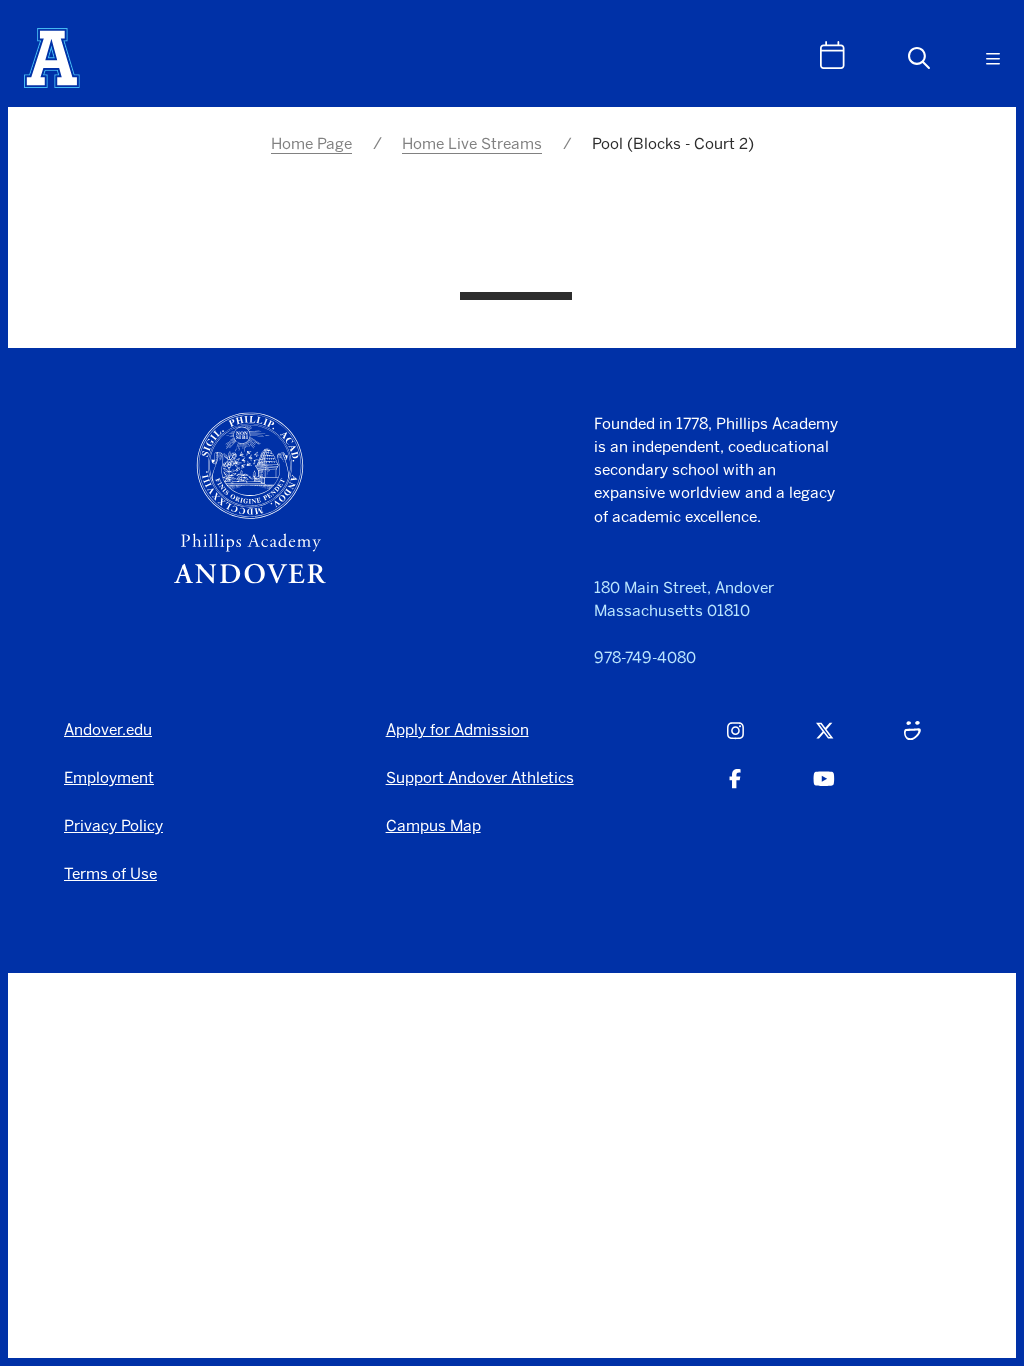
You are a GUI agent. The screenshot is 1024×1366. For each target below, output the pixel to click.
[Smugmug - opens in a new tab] (912, 741)
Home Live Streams (472, 143)
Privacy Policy (113, 825)
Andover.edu (108, 729)
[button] (919, 58)
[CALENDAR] (832, 55)
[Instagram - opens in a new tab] (735, 741)
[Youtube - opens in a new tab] (824, 789)
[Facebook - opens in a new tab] (735, 789)
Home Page (311, 143)
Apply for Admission (457, 729)
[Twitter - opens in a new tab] (824, 741)
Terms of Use (110, 873)
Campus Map (433, 825)
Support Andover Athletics (480, 777)
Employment (109, 777)
